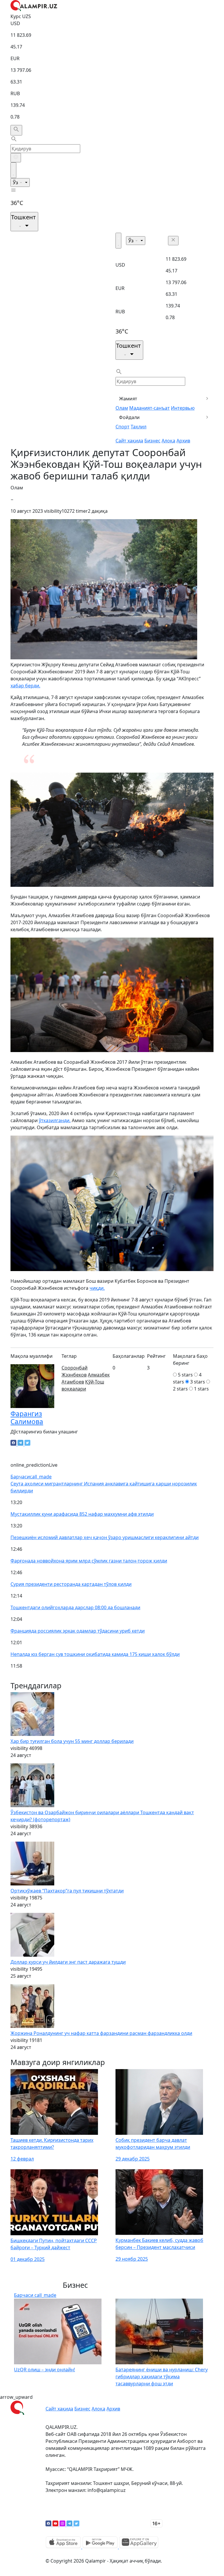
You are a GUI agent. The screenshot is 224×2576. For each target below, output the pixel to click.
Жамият (128, 399)
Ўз (16, 182)
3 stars (198, 1382)
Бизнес (152, 441)
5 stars (185, 1375)
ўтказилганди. (55, 1120)
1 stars (201, 1389)
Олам (122, 408)
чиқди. (97, 1288)
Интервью (183, 408)
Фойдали (129, 417)
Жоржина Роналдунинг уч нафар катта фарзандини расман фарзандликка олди (101, 2033)
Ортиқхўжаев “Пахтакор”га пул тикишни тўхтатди (67, 1891)
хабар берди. (25, 686)
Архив (183, 441)
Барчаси (31, 1477)
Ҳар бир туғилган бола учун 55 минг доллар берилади (72, 1741)
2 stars (180, 1389)
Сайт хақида (129, 441)
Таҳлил (139, 427)
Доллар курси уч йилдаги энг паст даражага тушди (68, 1962)
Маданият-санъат (149, 408)
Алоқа (168, 441)
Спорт (123, 427)
